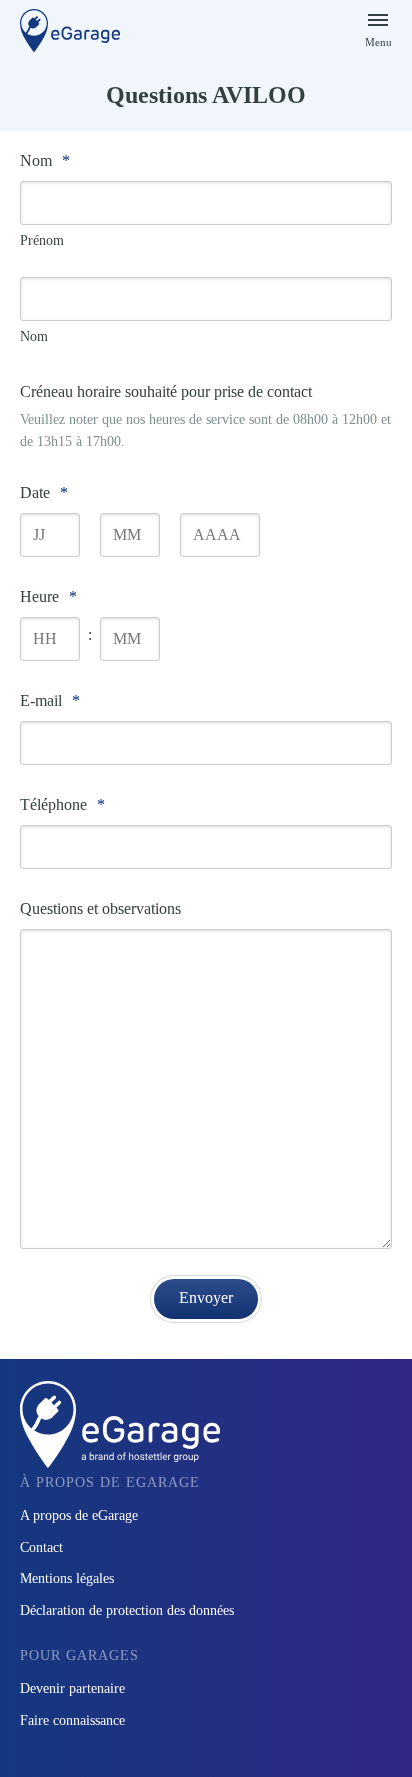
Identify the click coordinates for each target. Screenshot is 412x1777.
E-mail (50, 700)
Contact (41, 1547)
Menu (378, 42)
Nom (34, 336)
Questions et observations (100, 908)
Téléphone (62, 804)
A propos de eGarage (79, 1515)
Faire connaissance (72, 1720)
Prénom (42, 240)
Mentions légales (67, 1578)
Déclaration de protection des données (127, 1610)
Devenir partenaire (72, 1688)
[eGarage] (70, 30)
